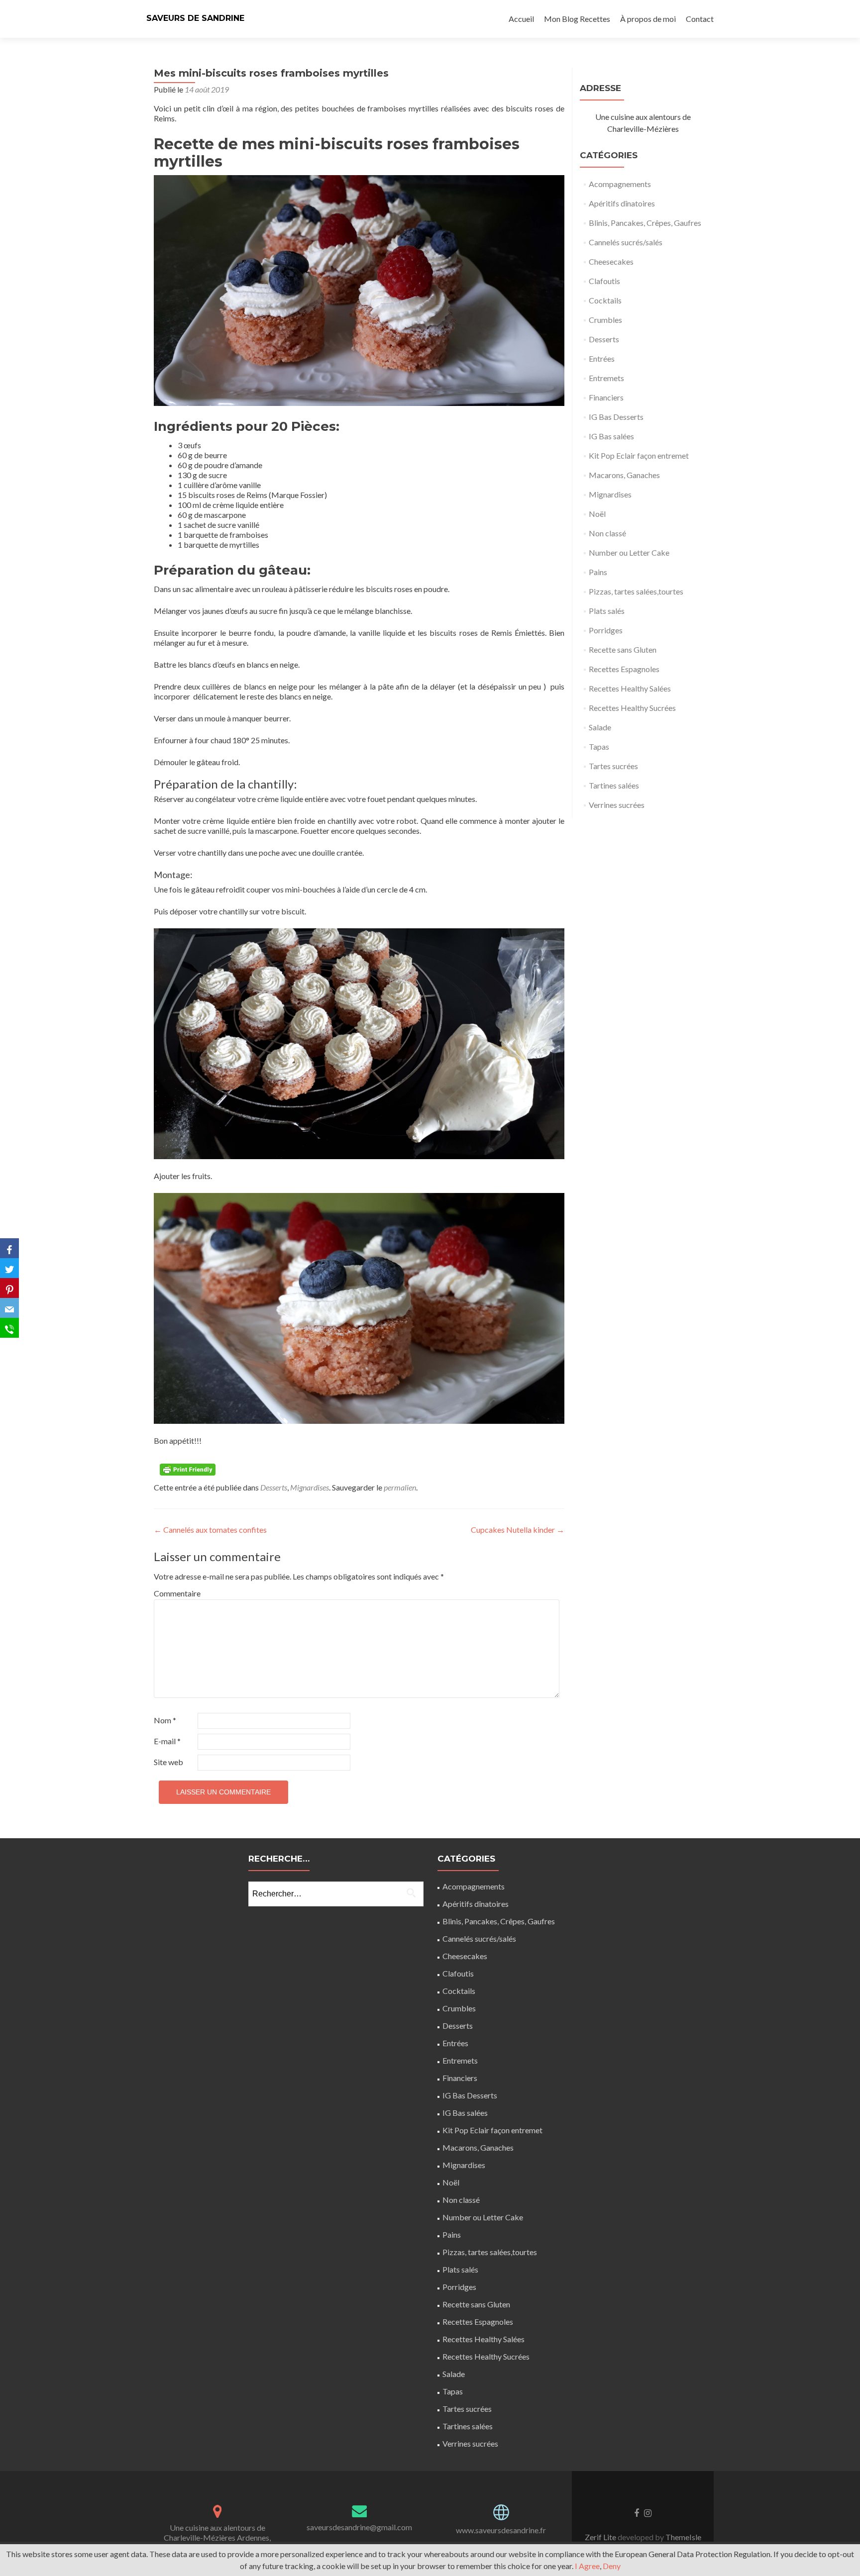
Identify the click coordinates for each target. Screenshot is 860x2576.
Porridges (606, 630)
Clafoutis (604, 281)
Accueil (521, 19)
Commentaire (175, 1593)
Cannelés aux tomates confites (210, 1530)
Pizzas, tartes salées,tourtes (636, 591)
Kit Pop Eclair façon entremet (639, 455)
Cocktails (605, 300)
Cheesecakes (611, 261)
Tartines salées (614, 785)
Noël (597, 514)
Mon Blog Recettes (577, 19)
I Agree (587, 2566)
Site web (168, 1762)
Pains (598, 572)
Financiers (606, 397)
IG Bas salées (611, 436)
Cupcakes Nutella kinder (518, 1530)
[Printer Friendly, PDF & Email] (189, 1469)
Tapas (599, 746)
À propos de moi (648, 19)
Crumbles (605, 320)
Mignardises (310, 1487)
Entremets (606, 378)
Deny (612, 2566)
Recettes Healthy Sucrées (632, 708)
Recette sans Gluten (623, 649)
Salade (600, 727)
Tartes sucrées (613, 766)
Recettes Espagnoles (624, 669)
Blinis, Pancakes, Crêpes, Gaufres (645, 223)
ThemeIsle (683, 2537)
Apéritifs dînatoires (622, 203)
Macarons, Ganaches (624, 475)
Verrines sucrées (617, 805)
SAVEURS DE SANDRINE (195, 18)
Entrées (602, 358)
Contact (700, 19)
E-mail (167, 1741)
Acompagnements (620, 184)
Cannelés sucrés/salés (626, 242)
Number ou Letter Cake (629, 552)
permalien (400, 1487)
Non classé (607, 533)
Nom (165, 1720)
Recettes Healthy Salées (630, 688)
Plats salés (607, 611)
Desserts (274, 1487)
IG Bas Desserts (616, 417)
